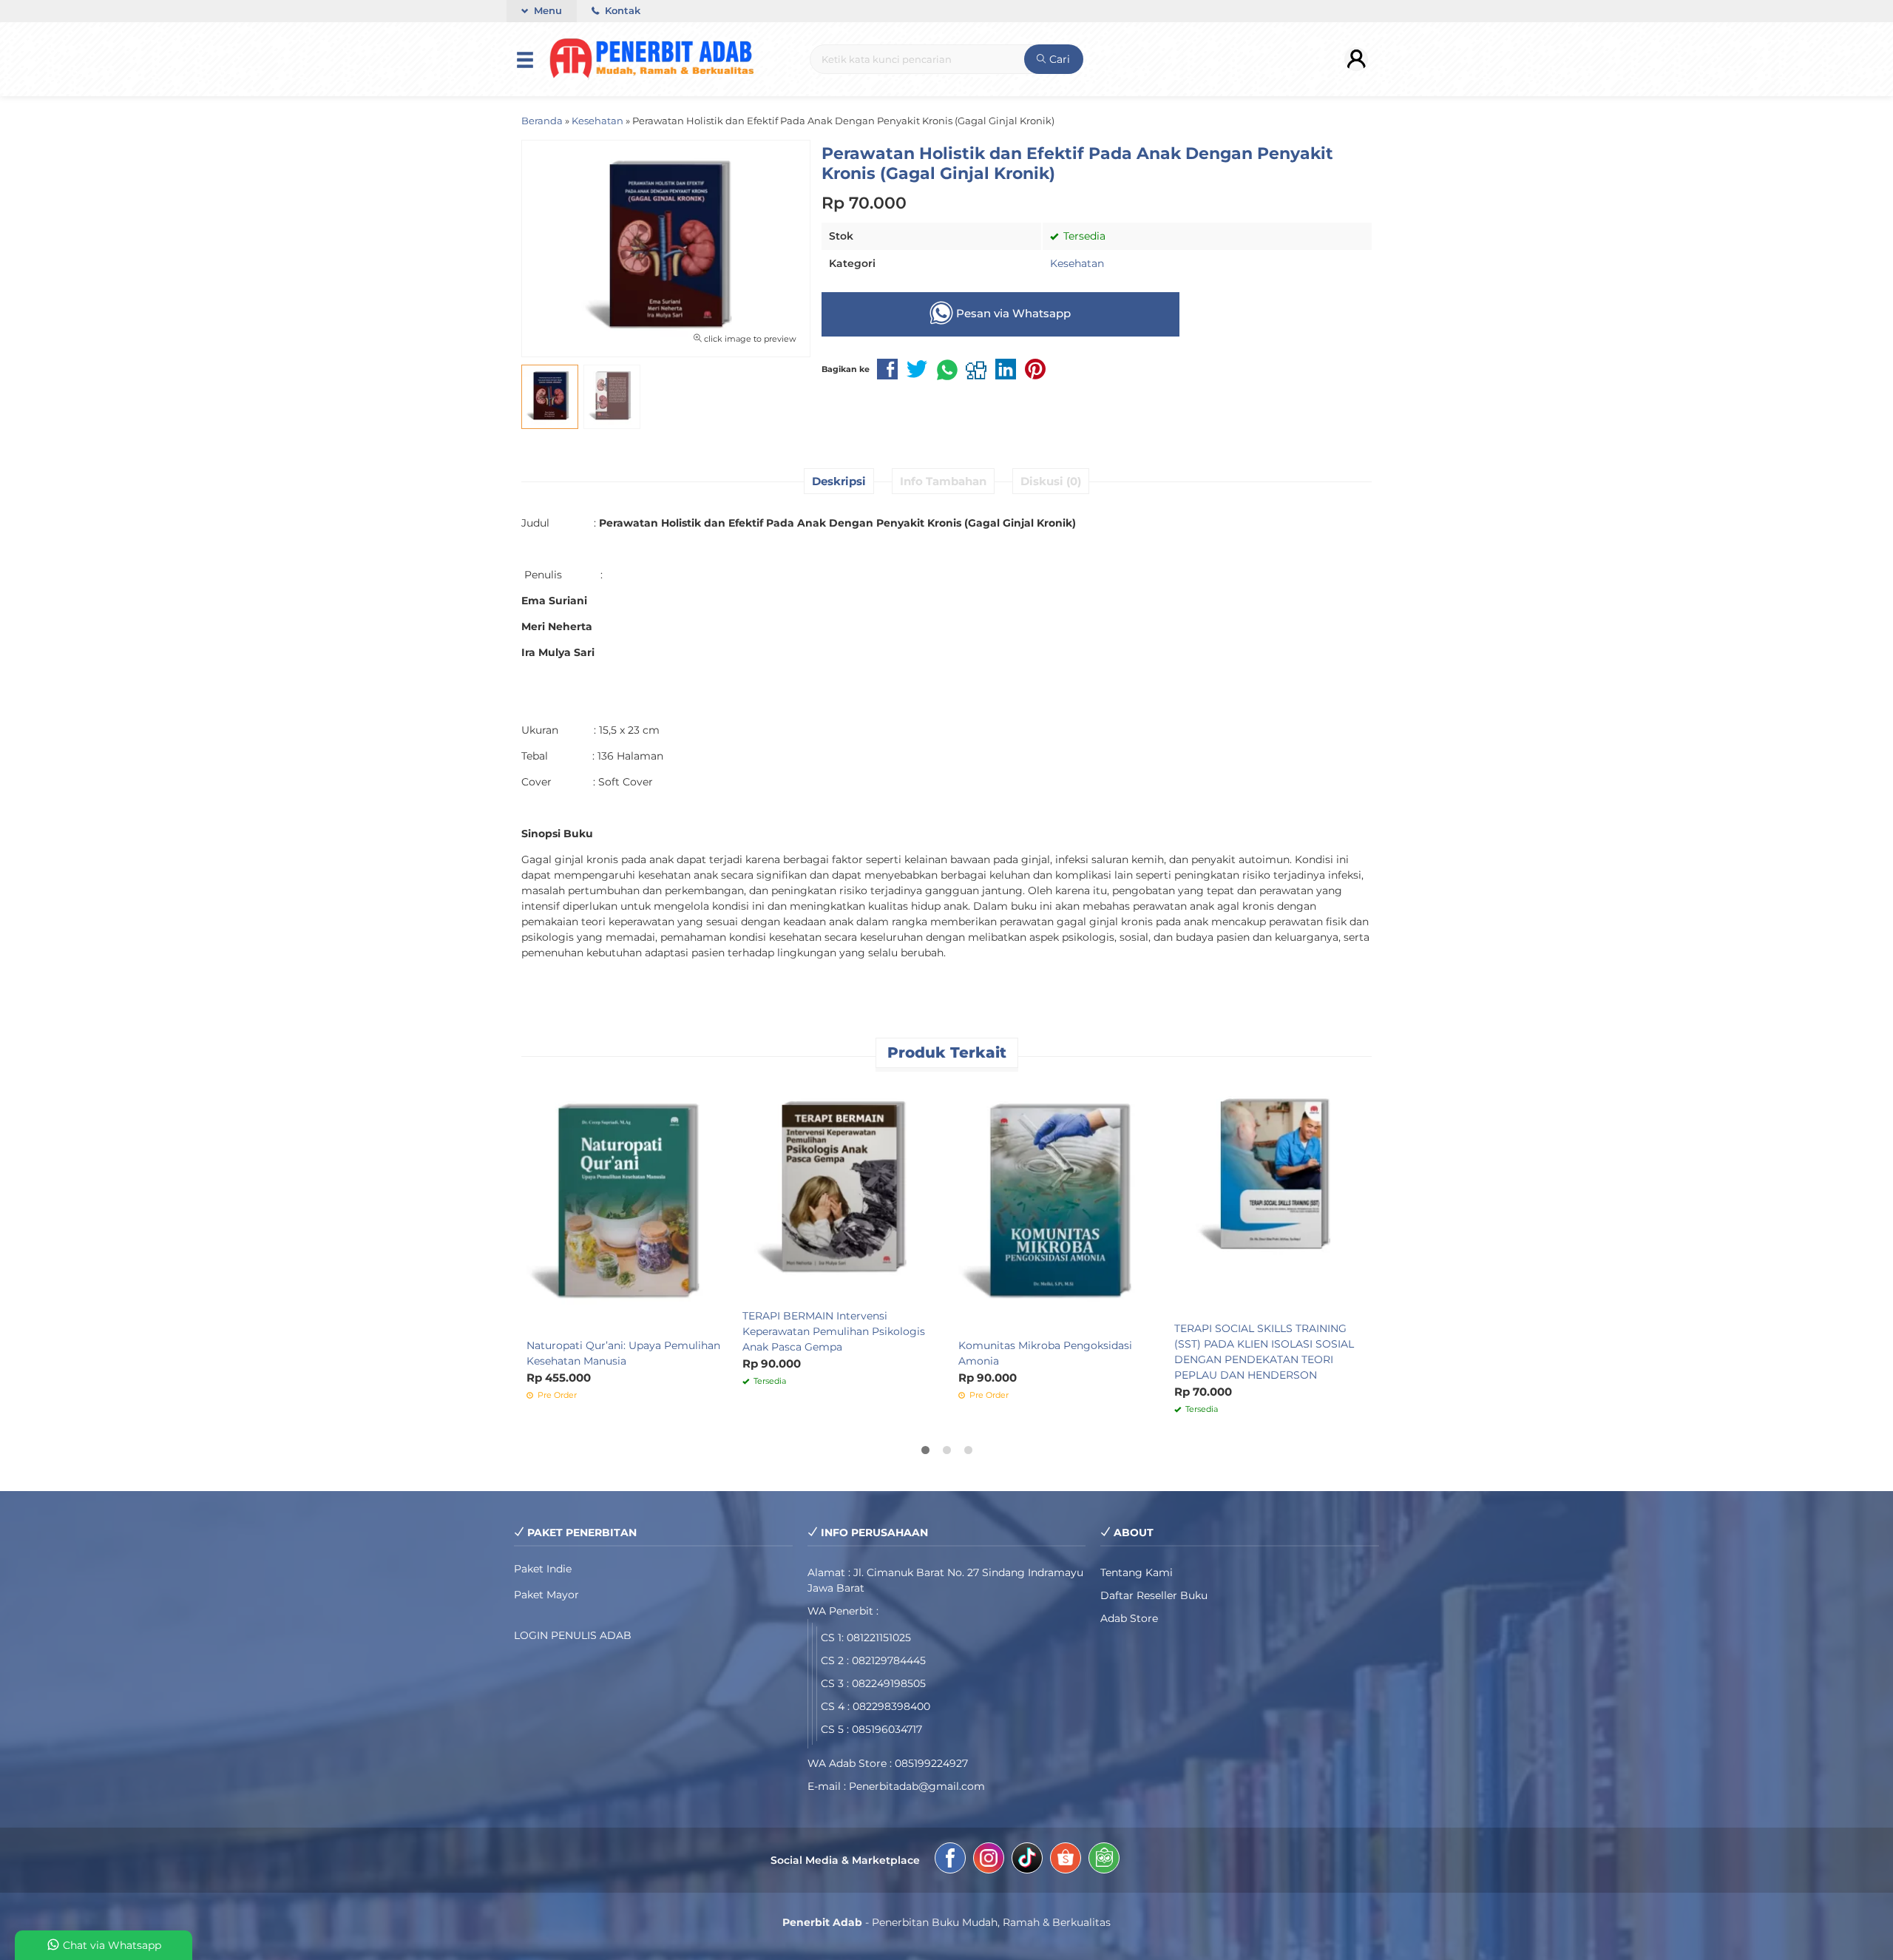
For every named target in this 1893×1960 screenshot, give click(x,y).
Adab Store (1129, 1618)
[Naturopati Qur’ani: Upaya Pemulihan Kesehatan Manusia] (623, 1205)
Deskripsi (839, 481)
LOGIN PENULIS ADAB (573, 1635)
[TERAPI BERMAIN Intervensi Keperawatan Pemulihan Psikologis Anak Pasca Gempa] (839, 1190)
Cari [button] (1058, 59)
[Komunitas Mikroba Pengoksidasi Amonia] (1055, 1205)
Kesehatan (1077, 263)
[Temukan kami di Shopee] (1066, 1860)
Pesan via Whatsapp (1012, 313)
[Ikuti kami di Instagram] (989, 1860)
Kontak (621, 11)
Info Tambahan (943, 481)
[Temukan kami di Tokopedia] (1104, 1860)
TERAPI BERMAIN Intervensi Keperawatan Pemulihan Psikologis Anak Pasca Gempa (834, 1331)
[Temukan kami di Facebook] (950, 1860)
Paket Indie (543, 1569)
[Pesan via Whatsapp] (755, 1090)
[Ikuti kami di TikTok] (1027, 1860)
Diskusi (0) (1051, 481)
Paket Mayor (546, 1595)
